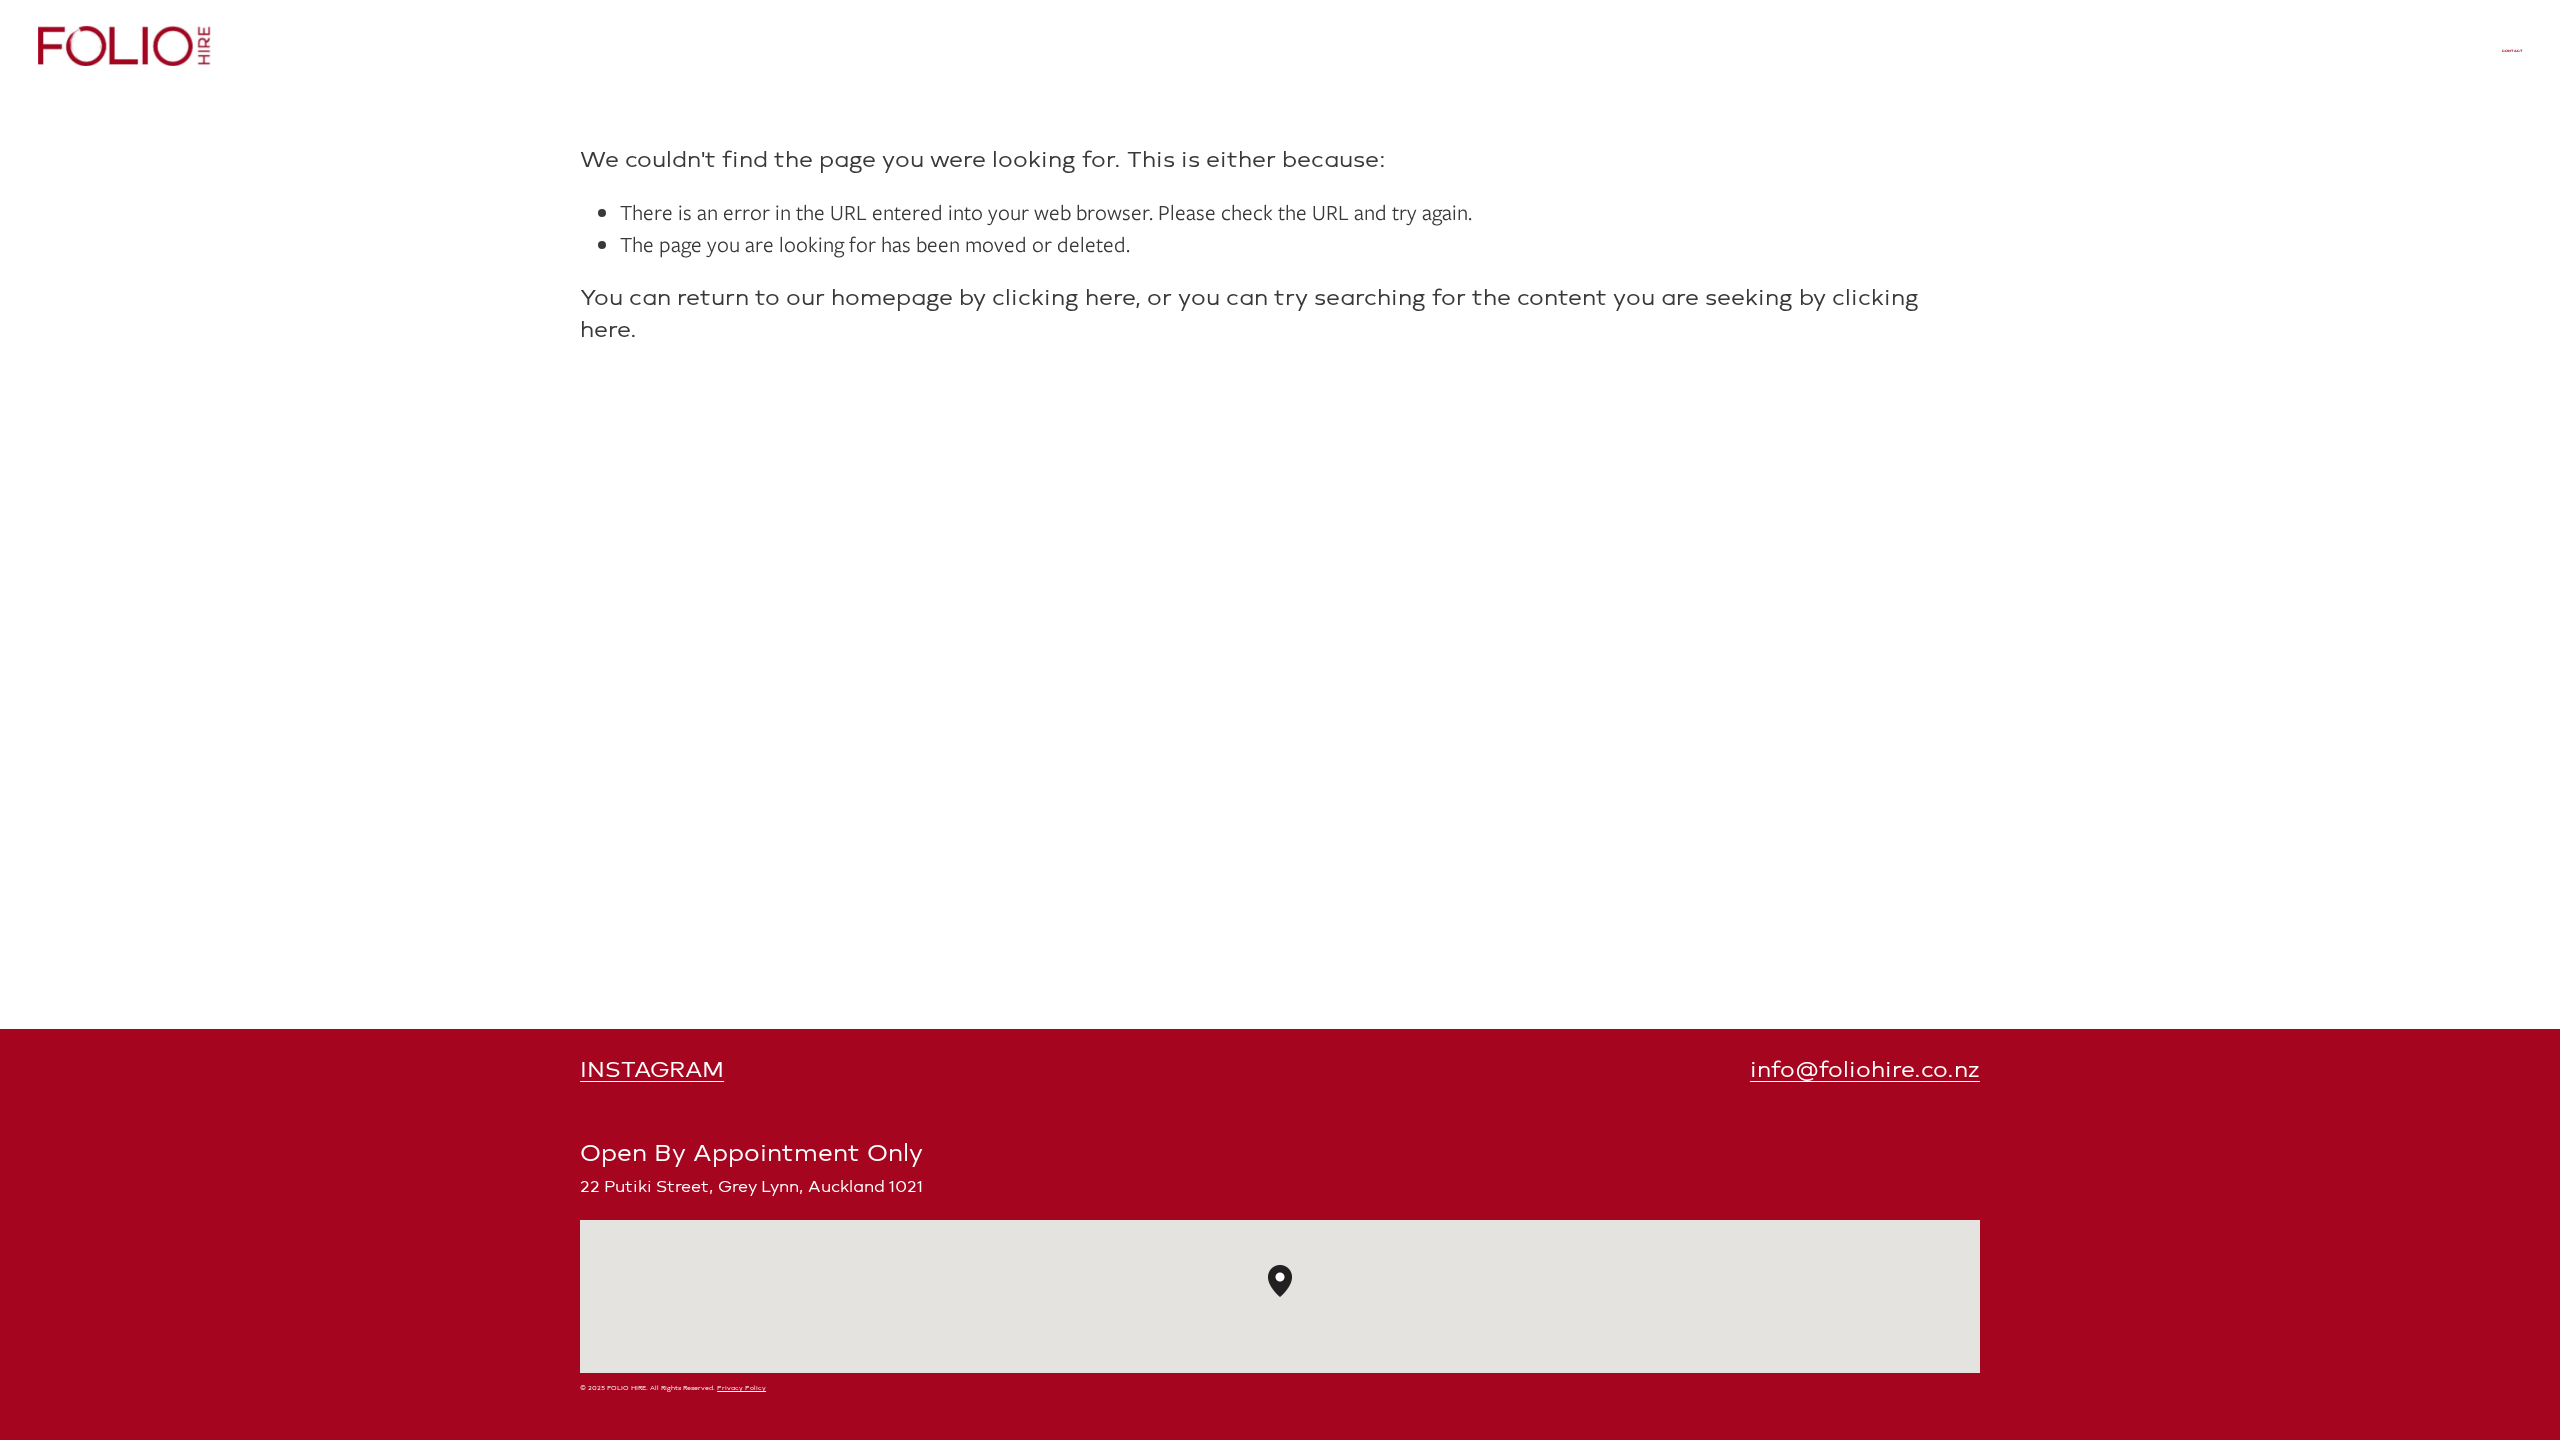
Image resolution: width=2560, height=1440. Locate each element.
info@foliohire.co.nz (1865, 1069)
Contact (2511, 51)
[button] (1292, 1297)
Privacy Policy (741, 1388)
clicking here (1063, 297)
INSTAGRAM (652, 1069)
